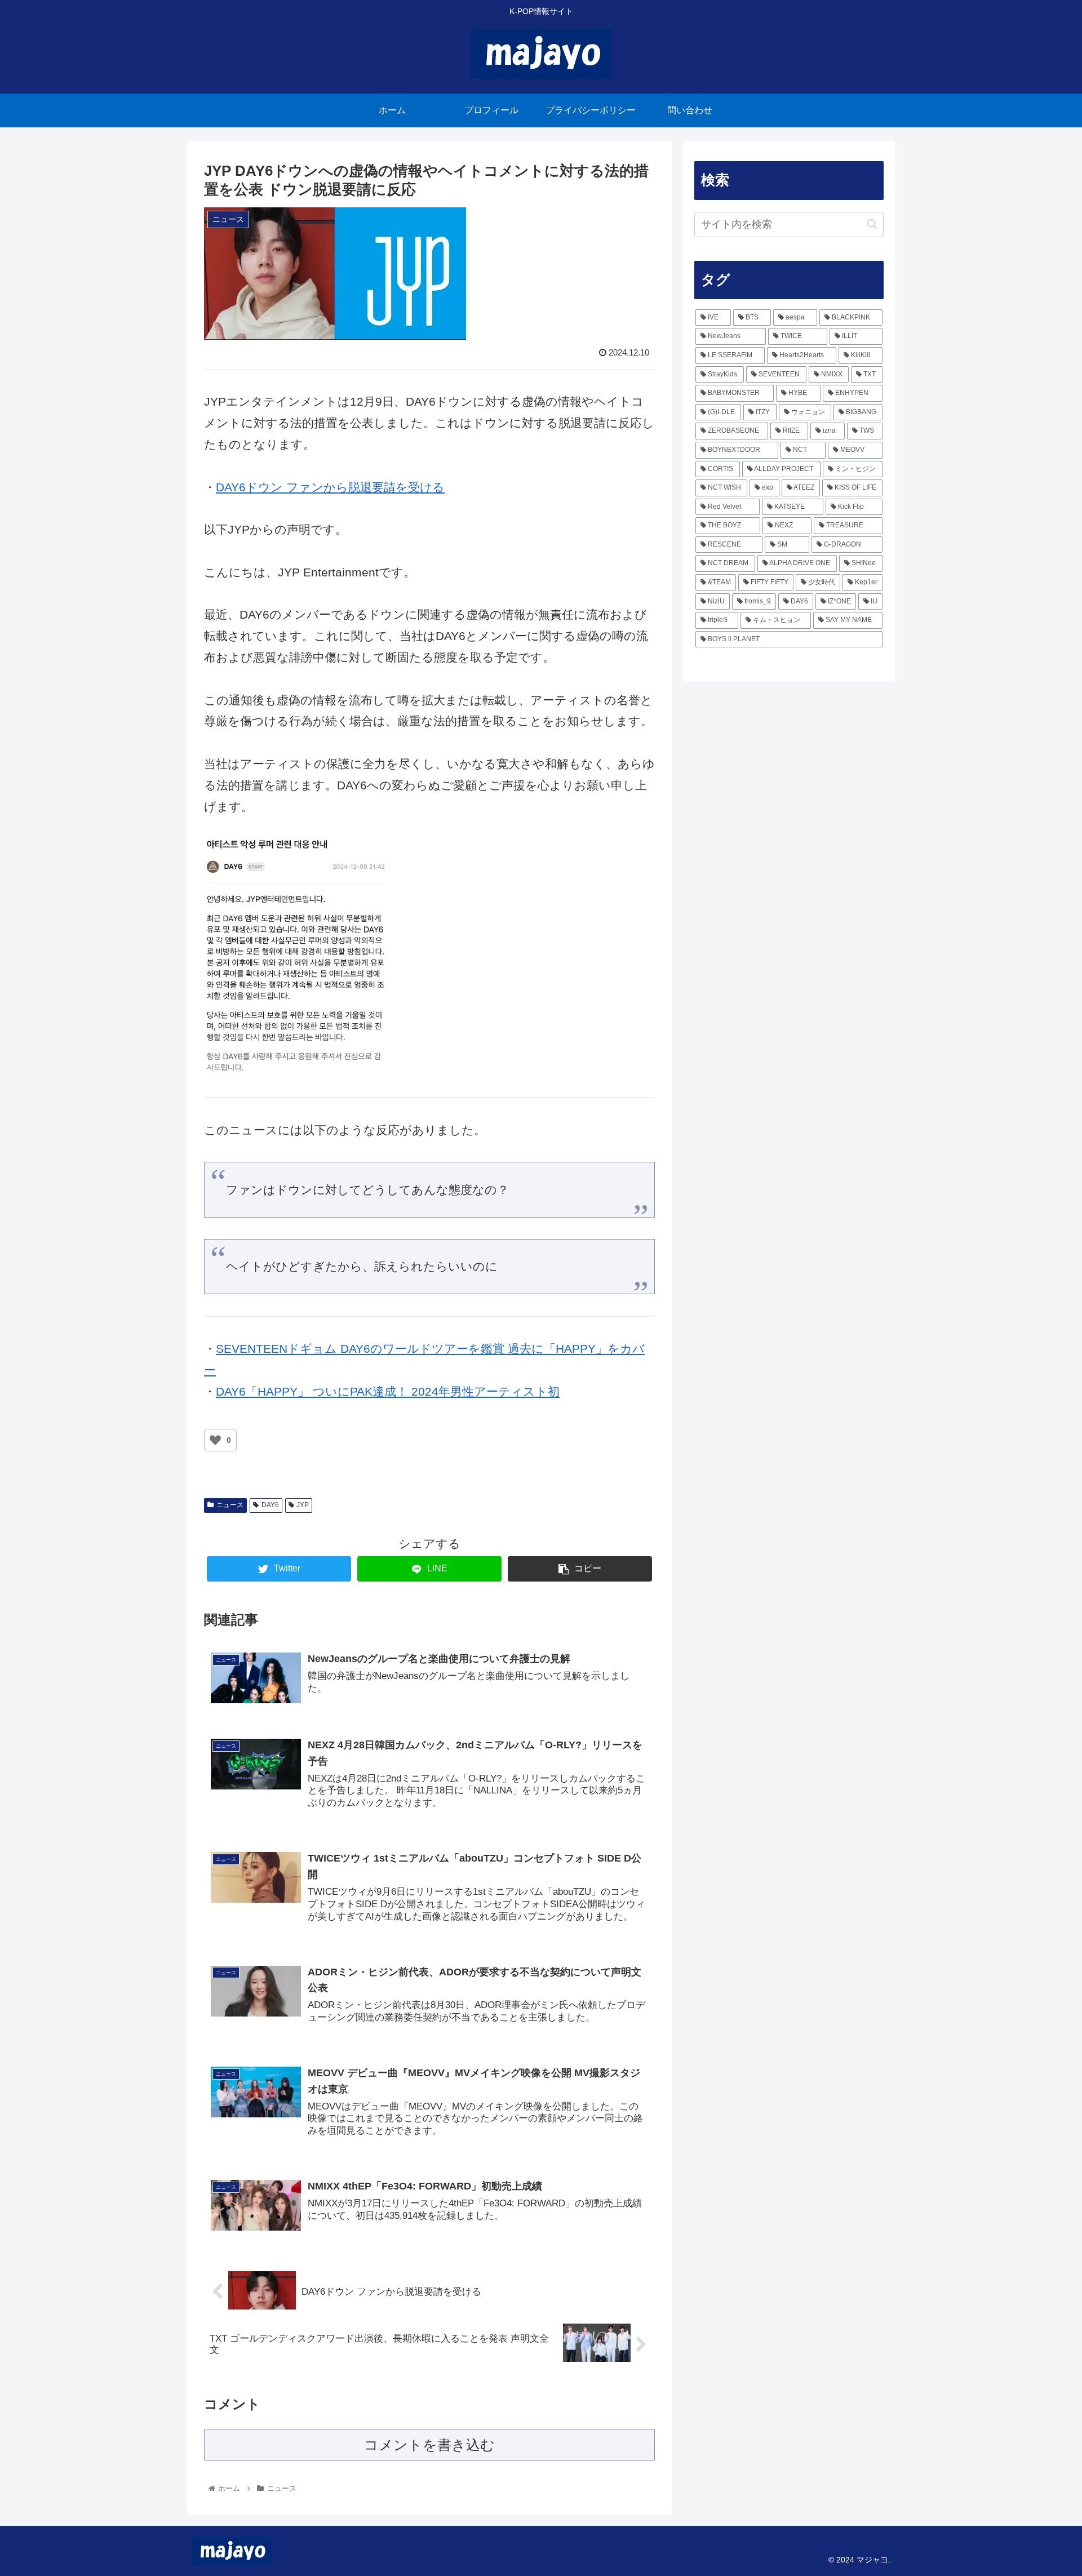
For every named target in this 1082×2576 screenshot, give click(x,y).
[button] (872, 224)
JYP (303, 1505)
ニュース (230, 1505)
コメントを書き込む (429, 2445)
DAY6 (270, 1505)
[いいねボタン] (215, 1440)
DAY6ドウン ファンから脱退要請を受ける (330, 487)
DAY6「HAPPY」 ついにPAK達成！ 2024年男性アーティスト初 (388, 1391)
